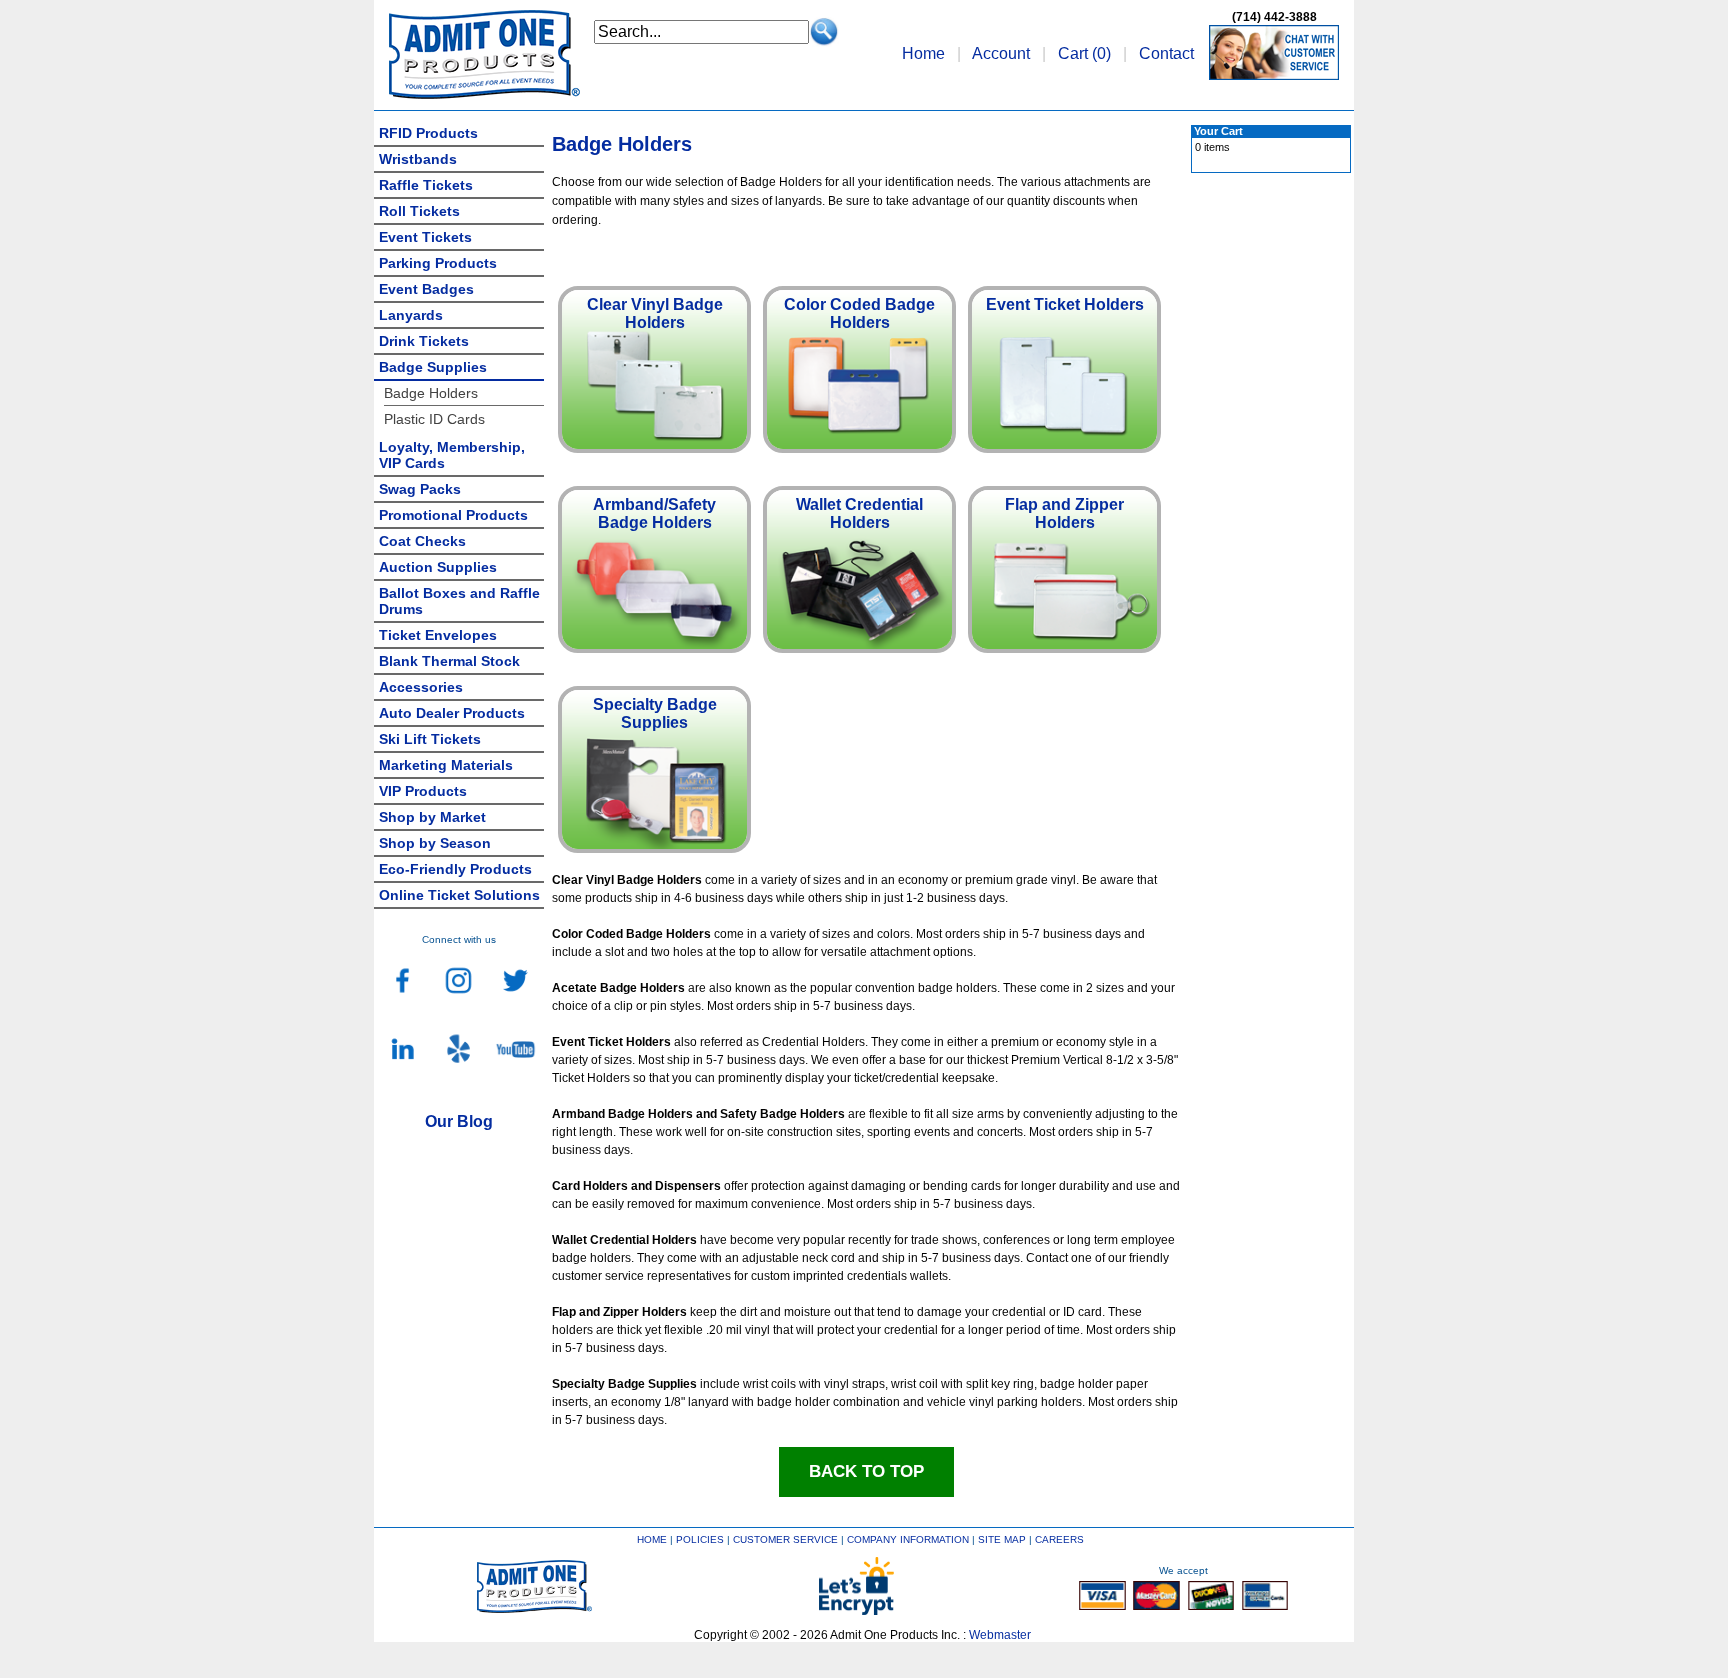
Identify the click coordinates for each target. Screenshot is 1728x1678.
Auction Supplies (438, 567)
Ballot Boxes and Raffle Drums (459, 601)
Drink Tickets (424, 341)
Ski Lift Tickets (430, 739)
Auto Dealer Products (452, 713)
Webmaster (1000, 1635)
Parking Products (438, 263)
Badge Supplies (433, 367)
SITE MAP (1002, 1539)
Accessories (421, 687)
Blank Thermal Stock (449, 661)
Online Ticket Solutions (459, 895)
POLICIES (700, 1539)
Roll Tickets (419, 211)
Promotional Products (453, 515)
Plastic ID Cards (434, 419)
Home (923, 53)
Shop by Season (435, 843)
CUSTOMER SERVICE (785, 1539)
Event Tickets (425, 237)
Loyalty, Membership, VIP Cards (452, 455)
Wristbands (418, 159)
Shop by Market (432, 817)
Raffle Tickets (426, 185)
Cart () (1084, 53)
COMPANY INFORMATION (908, 1539)
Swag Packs (420, 489)
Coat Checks (422, 541)
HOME (652, 1539)
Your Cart (1218, 131)
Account (1001, 53)
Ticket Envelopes (438, 635)
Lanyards (411, 315)
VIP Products (423, 791)
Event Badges (426, 289)
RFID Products (428, 133)
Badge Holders (431, 393)
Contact (1166, 53)
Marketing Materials (446, 765)
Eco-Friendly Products (455, 869)
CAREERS (1059, 1539)
